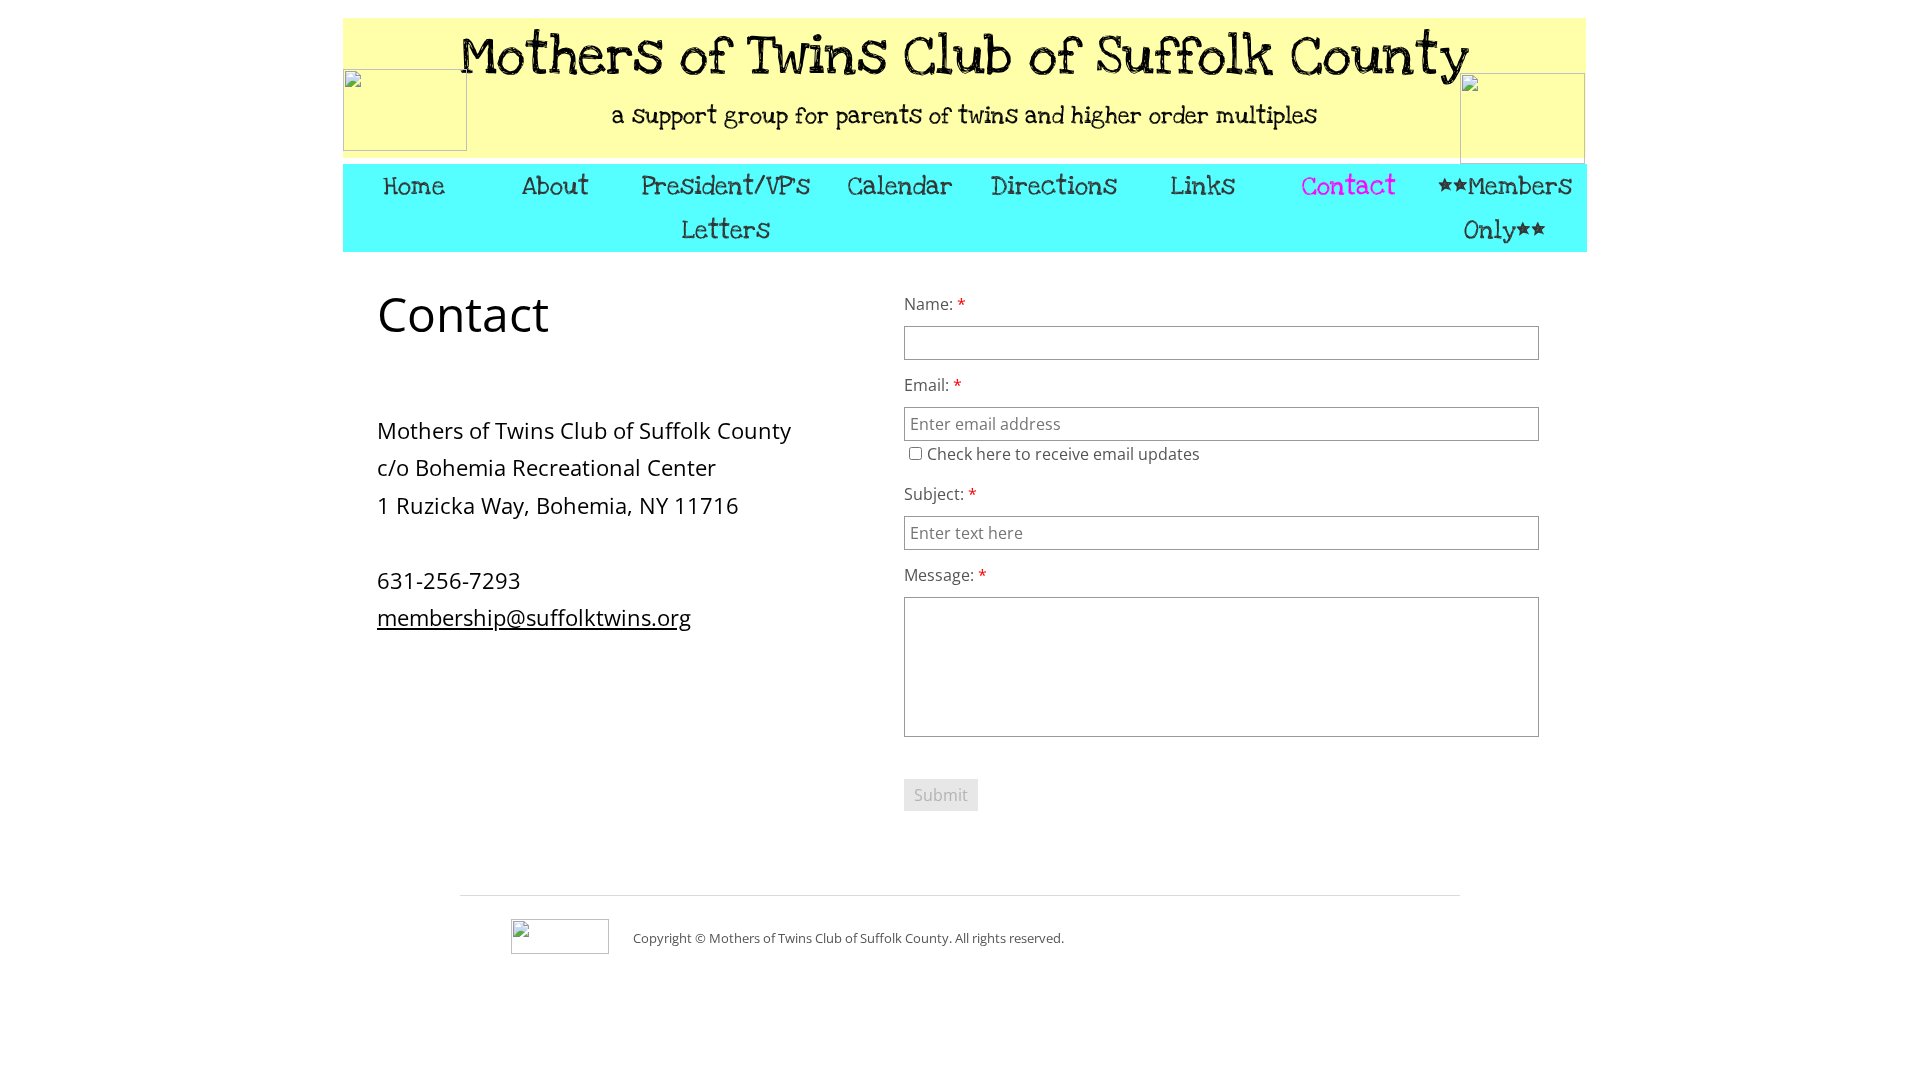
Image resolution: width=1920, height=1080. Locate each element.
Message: (945, 575)
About (555, 186)
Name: (935, 304)
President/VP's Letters (726, 208)
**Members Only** (1505, 208)
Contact (1349, 186)
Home (414, 186)
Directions (1054, 186)
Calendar (900, 186)
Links (1203, 186)
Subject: (940, 494)
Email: (933, 385)
